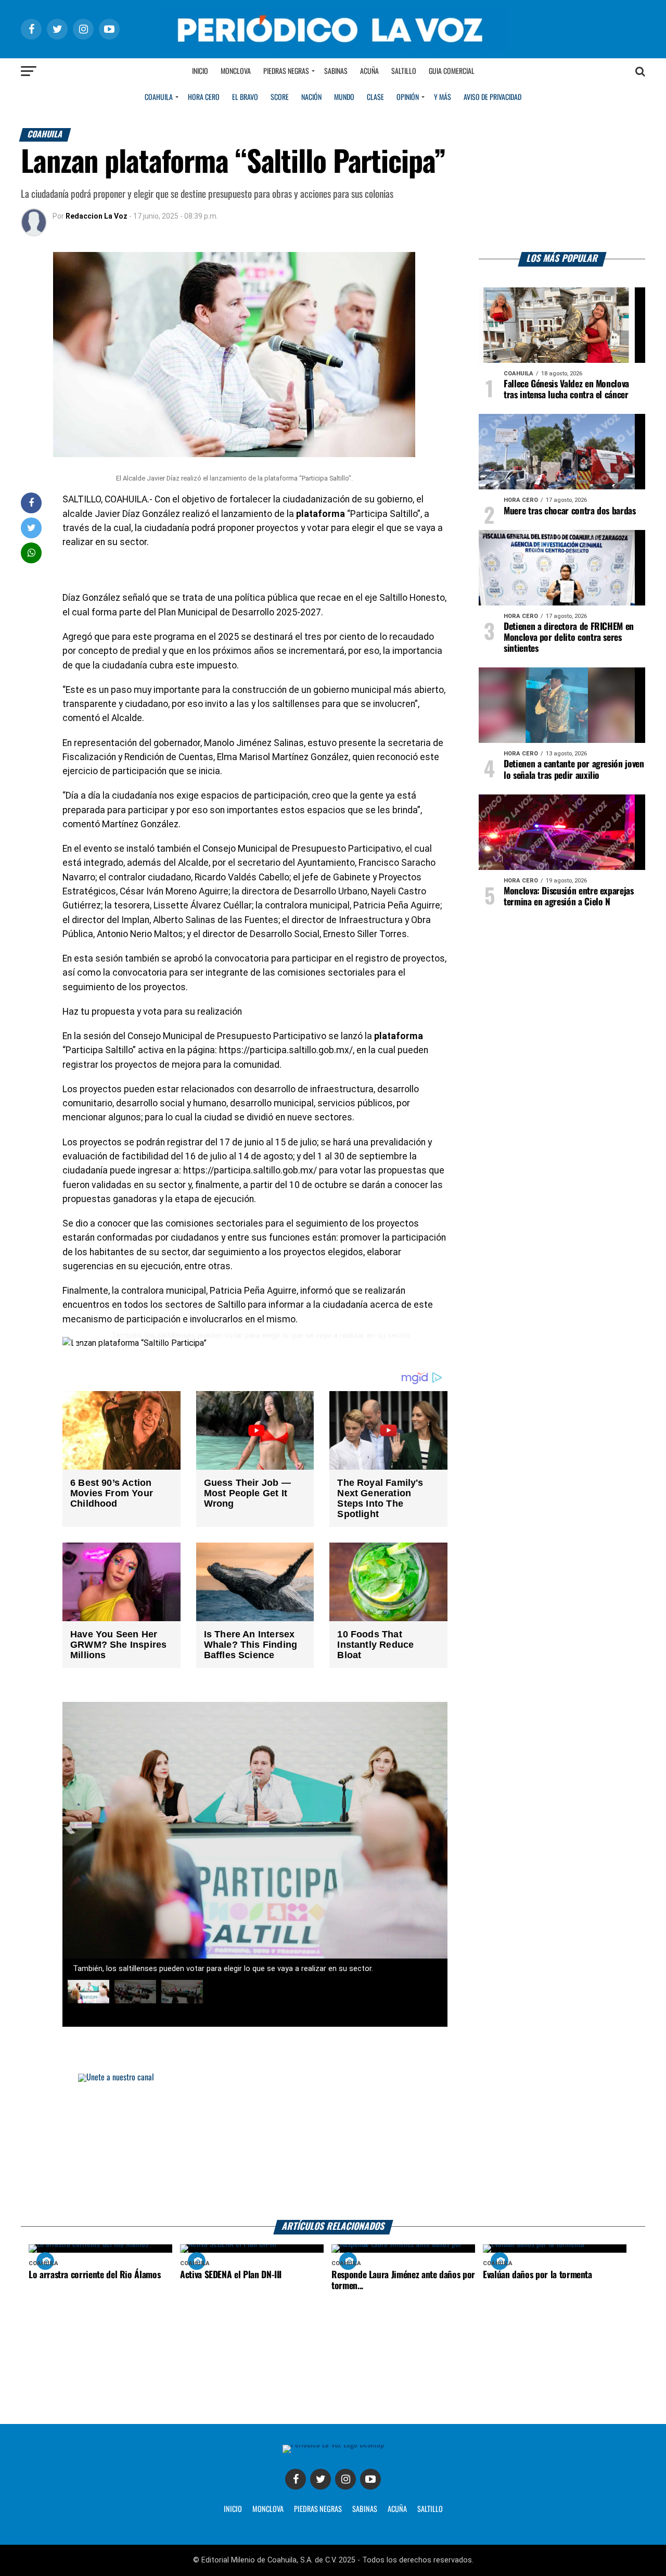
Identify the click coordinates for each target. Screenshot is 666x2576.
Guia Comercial (452, 71)
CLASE (375, 97)
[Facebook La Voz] (296, 2479)
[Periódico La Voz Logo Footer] (333, 2449)
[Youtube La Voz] (370, 2479)
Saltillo (404, 71)
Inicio (200, 71)
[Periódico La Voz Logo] (333, 29)
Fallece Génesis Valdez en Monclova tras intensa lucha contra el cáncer (566, 390)
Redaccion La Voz (97, 216)
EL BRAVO (245, 97)
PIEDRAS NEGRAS (318, 2509)
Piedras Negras (286, 71)
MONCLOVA (268, 2509)
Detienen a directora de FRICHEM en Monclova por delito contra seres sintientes (569, 638)
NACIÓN (311, 97)
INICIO (233, 2509)
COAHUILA (159, 97)
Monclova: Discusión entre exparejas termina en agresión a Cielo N (569, 897)
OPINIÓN (408, 97)
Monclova (236, 71)
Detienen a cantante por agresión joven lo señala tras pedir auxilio (574, 770)
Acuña (369, 71)
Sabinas (336, 71)
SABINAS (365, 2509)
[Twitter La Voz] (321, 2479)
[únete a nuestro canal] (333, 2147)
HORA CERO (204, 97)
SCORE (280, 97)
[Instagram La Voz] (345, 2479)
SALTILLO (430, 2509)
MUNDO (344, 97)
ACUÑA (397, 2509)
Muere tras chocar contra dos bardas (570, 511)
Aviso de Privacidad (492, 97)
